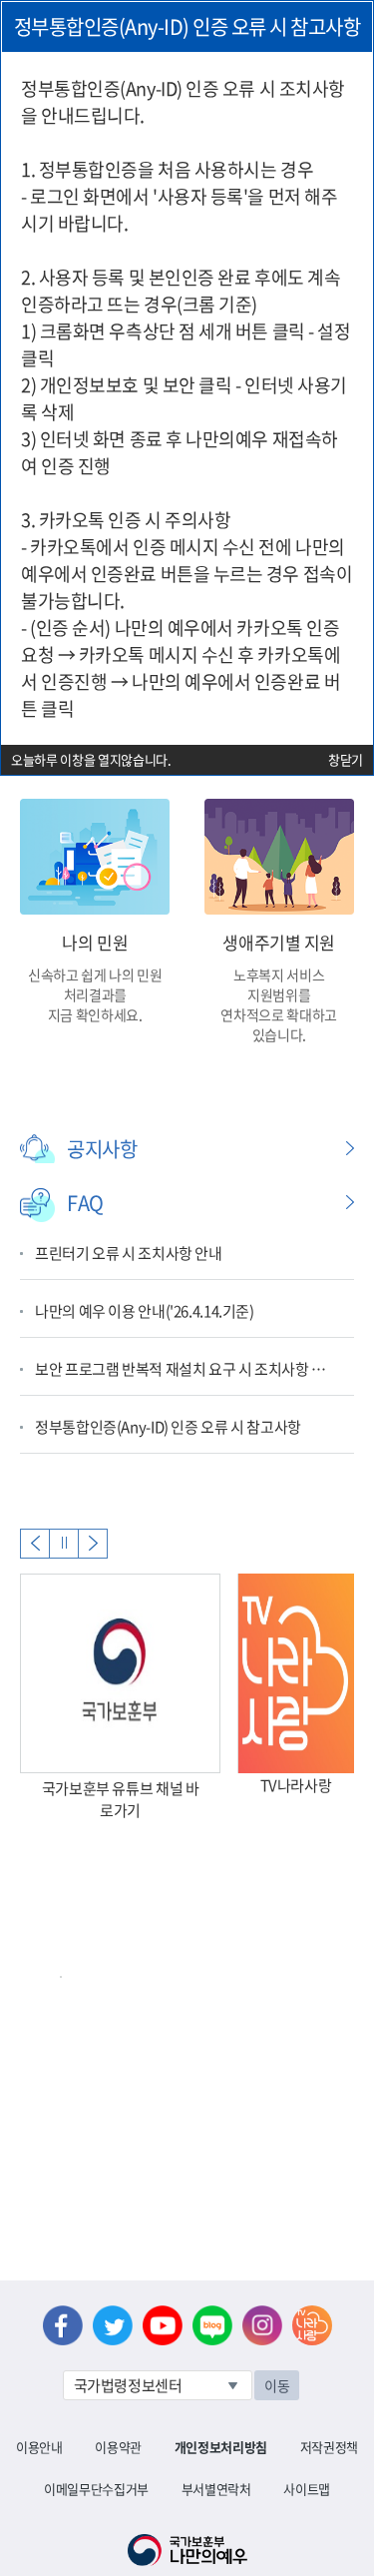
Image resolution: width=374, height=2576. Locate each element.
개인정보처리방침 (221, 2447)
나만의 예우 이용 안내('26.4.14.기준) (145, 1311)
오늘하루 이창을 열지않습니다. (91, 759)
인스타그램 (262, 2325)
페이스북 (63, 2325)
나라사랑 (312, 2325)
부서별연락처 (216, 2489)
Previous (35, 1544)
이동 (277, 2385)
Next (93, 1544)
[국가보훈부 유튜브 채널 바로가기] (120, 1673)
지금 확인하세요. (95, 1014)
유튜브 (163, 2325)
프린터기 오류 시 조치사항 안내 (129, 1253)
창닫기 (346, 759)
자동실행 (64, 1544)
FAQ (85, 1203)
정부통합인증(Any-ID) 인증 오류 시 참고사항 (168, 1427)
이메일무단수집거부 (96, 2489)
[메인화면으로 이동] (187, 2548)
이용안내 (39, 2447)
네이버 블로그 (212, 2325)
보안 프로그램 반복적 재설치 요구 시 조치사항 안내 (185, 1369)
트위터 (113, 2325)
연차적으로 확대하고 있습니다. (279, 1024)
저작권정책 (329, 2447)
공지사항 (102, 1149)
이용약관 (118, 2447)
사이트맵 (307, 2489)
